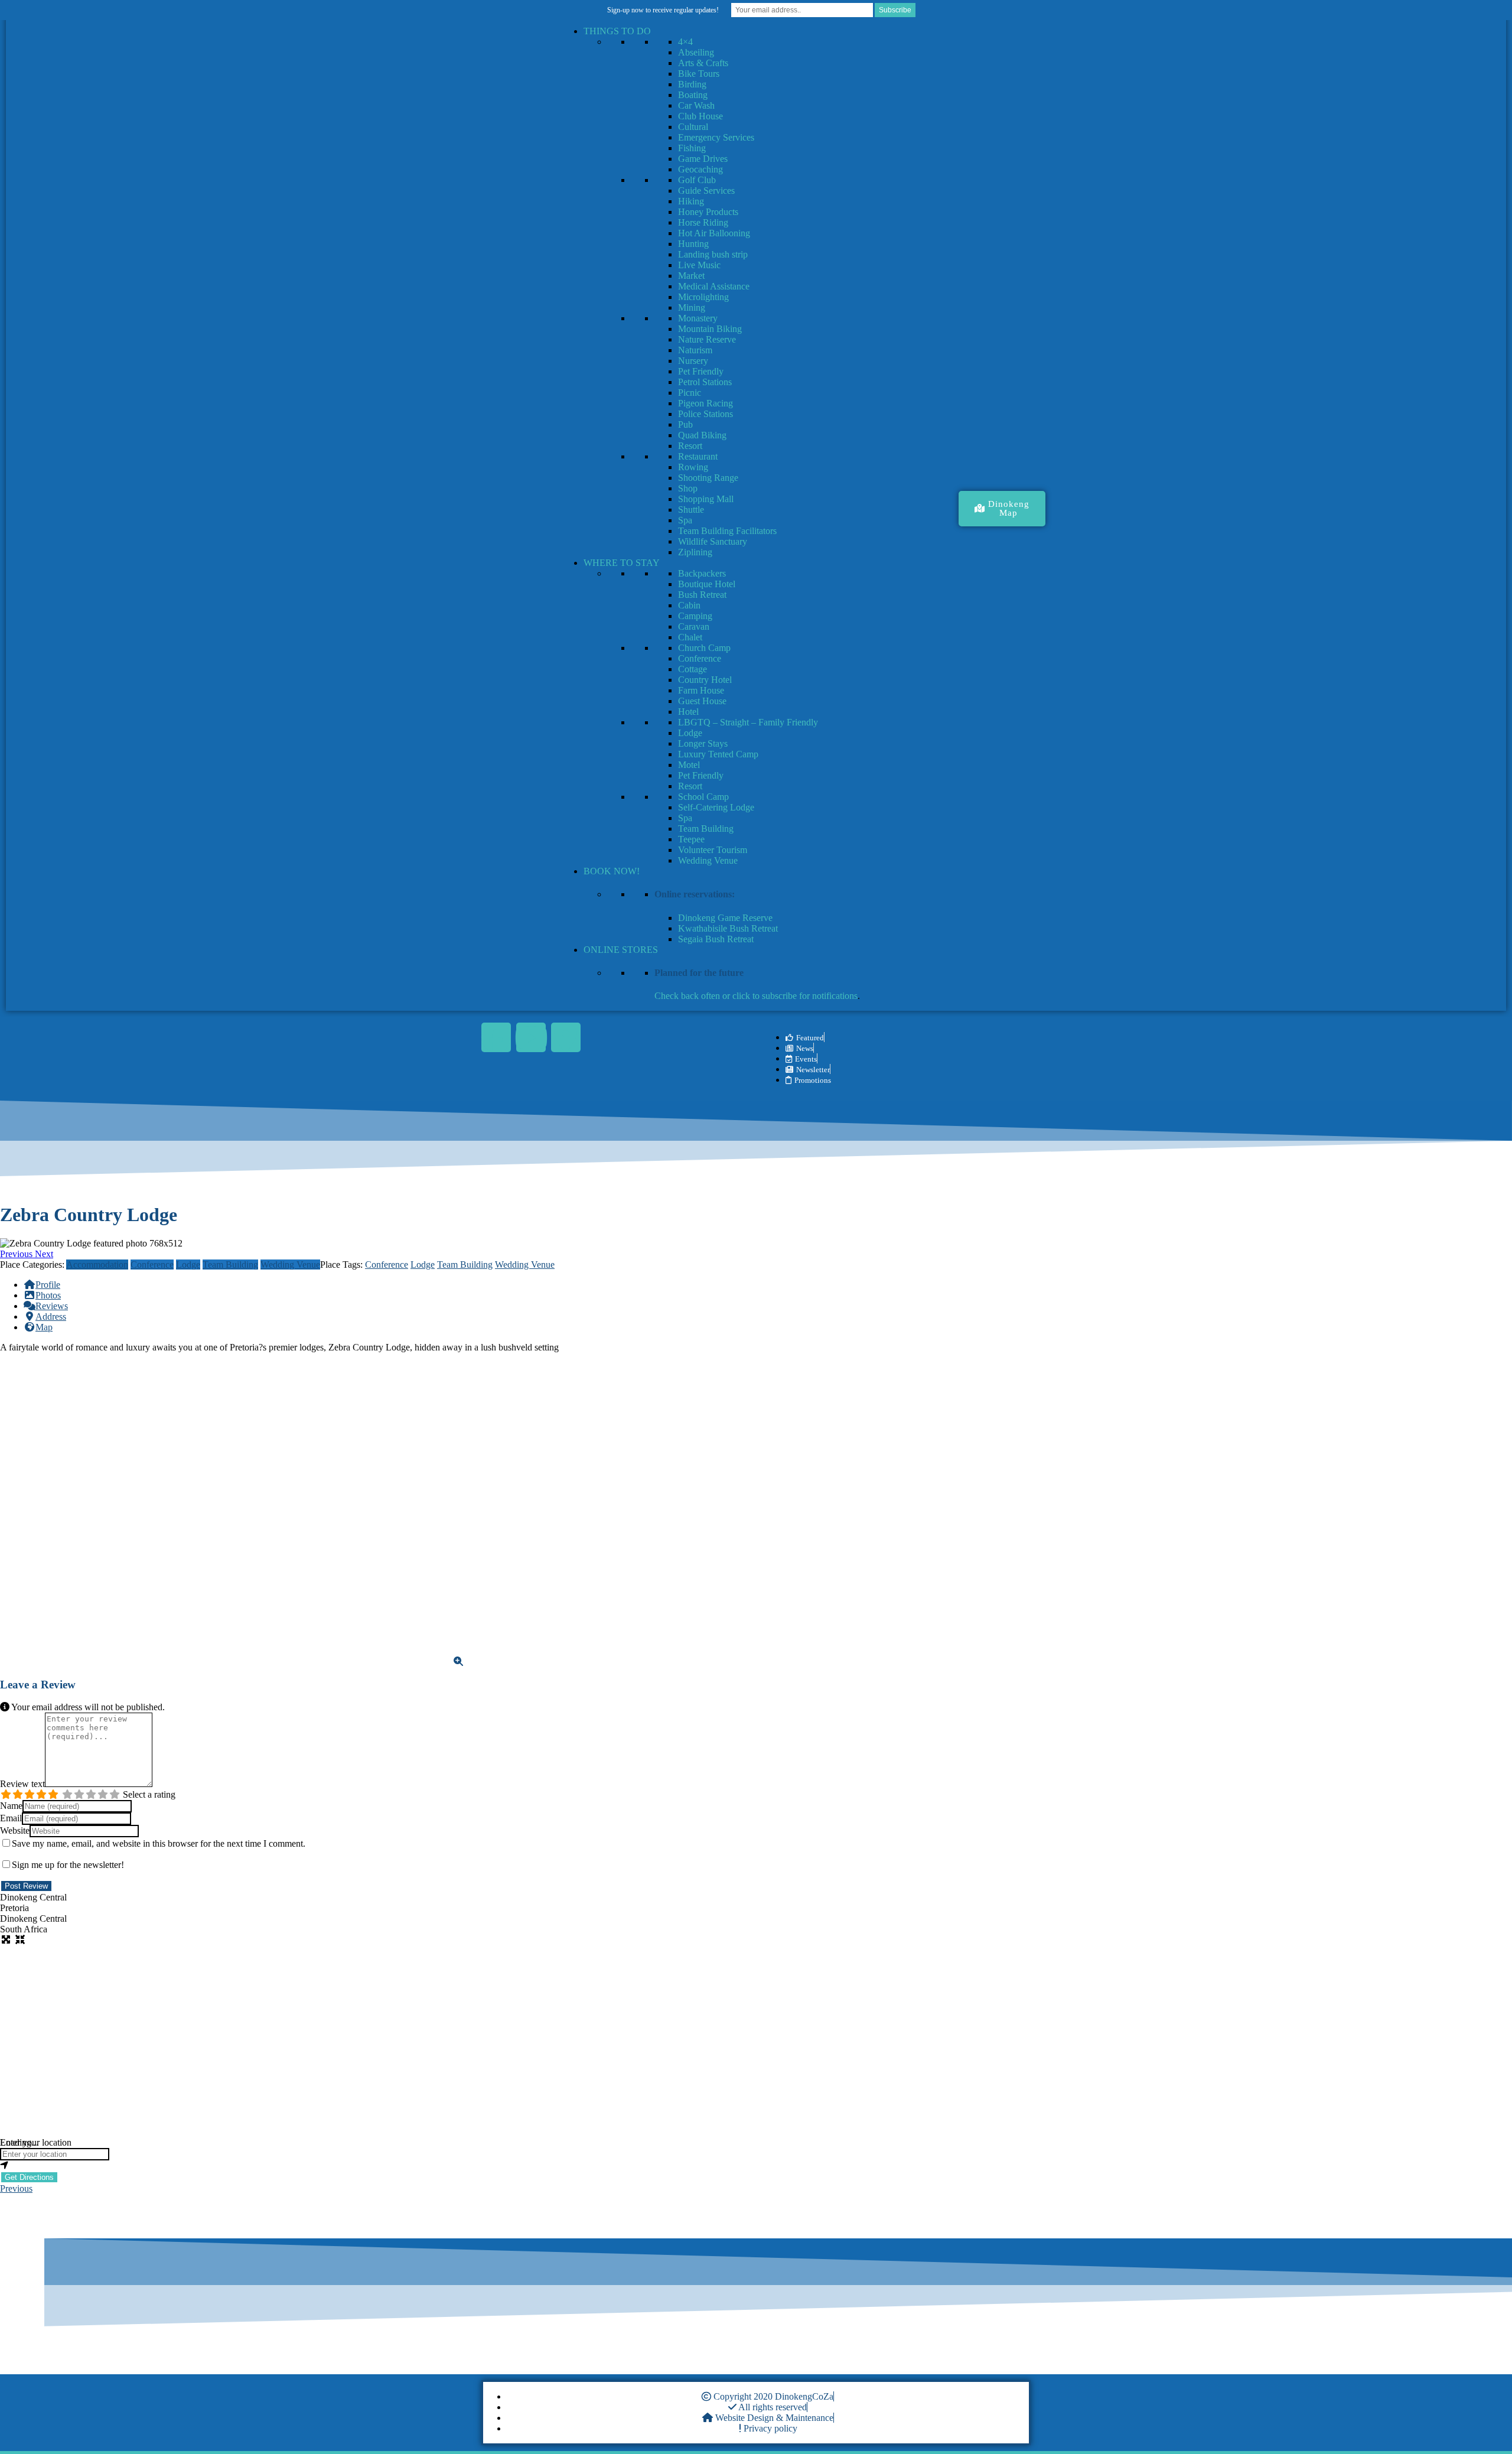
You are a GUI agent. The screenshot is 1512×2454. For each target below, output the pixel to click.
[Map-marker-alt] (566, 1037)
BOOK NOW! (612, 871)
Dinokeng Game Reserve (725, 918)
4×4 (685, 42)
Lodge (690, 733)
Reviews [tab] (52, 1306)
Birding (692, 84)
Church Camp (704, 648)
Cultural (693, 127)
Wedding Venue (708, 860)
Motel (689, 765)
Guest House (702, 701)
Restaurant (698, 456)
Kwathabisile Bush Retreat (728, 928)
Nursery (693, 361)
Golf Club (697, 180)
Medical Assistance (714, 286)
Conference (700, 658)
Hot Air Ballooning (714, 233)
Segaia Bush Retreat (716, 939)
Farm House (701, 690)
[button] (17, 1254)
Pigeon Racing (706, 403)
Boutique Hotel (707, 584)
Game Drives (703, 159)
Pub (685, 424)
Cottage (693, 669)
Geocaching (700, 169)
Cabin (689, 605)
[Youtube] (531, 1037)
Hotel (688, 712)
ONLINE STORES (621, 950)
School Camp (703, 797)
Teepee (691, 839)
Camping (695, 616)
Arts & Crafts (703, 63)
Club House (700, 116)
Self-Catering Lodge (716, 807)
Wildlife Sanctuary (713, 541)
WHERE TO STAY (622, 563)
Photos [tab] (48, 1295)
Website (15, 1830)
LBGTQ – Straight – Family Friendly (748, 722)
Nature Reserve (707, 339)
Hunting (693, 244)
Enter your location (36, 2142)
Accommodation (97, 1265)
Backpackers (702, 573)
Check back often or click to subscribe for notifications (756, 996)
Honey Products (708, 212)
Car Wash (696, 105)
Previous (16, 2188)
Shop (688, 488)
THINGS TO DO (617, 31)
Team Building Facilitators (727, 531)
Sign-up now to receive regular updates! (663, 10)
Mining (692, 307)
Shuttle (691, 510)
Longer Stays (703, 743)
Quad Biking (702, 435)
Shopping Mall (706, 499)
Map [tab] (44, 1327)
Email (11, 1818)
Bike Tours (699, 74)
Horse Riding (703, 222)
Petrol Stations (705, 382)
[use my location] (756, 2166)
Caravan (694, 626)
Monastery (698, 318)
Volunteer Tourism (713, 850)
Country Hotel (705, 680)
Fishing (692, 148)
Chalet (690, 637)
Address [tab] (51, 1316)
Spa (685, 520)
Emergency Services (716, 137)
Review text (22, 1784)
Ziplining (695, 552)
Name (11, 1806)
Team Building (706, 829)
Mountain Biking (710, 329)
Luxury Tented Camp (718, 754)
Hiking (691, 201)
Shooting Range (708, 478)
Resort (690, 446)
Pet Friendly (701, 371)
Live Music (699, 265)
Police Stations (706, 414)
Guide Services (706, 191)
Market (691, 276)
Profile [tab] (48, 1285)
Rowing (693, 467)
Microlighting (703, 297)
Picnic (690, 393)
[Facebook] (496, 1037)
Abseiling (696, 52)
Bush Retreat (702, 595)
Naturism (695, 350)
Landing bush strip (713, 254)
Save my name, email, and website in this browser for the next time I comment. (159, 1843)
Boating (693, 95)
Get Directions (29, 2177)
